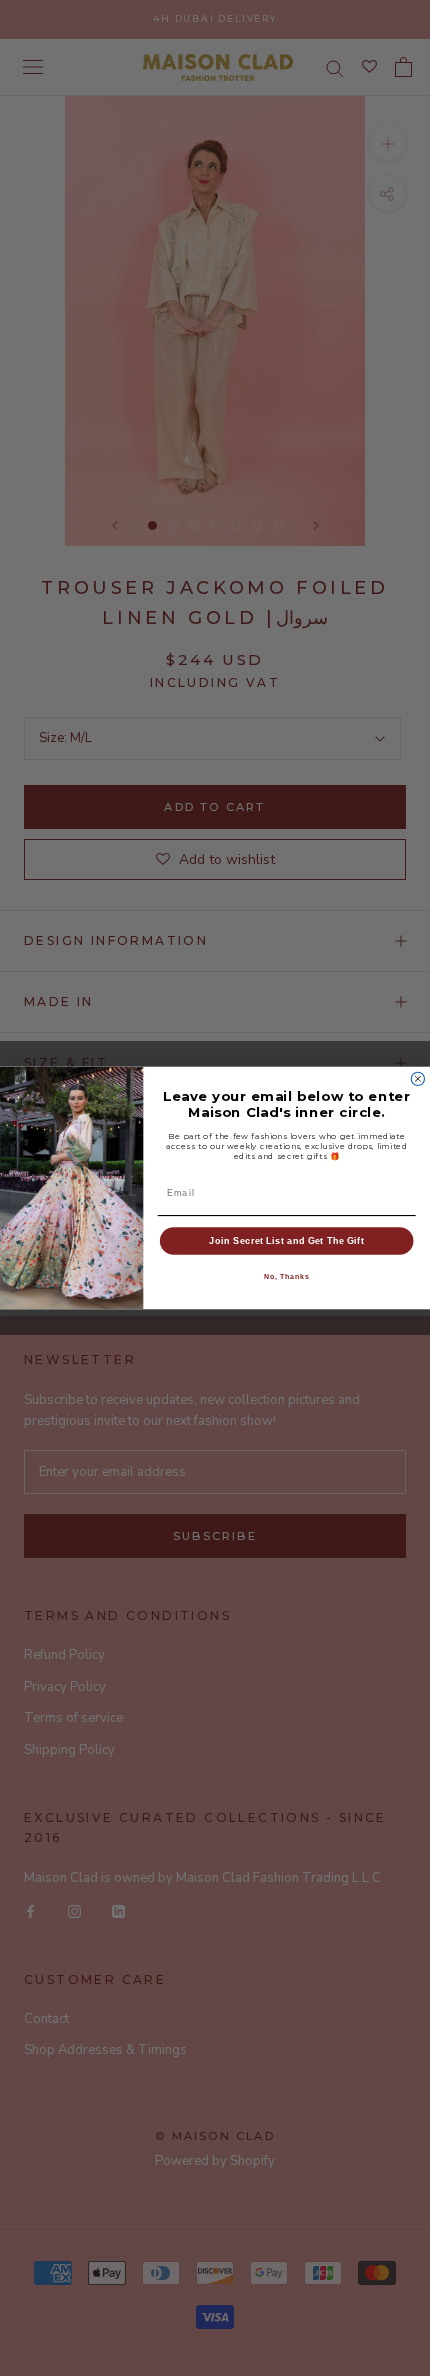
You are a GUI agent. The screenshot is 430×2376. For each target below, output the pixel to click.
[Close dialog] (417, 1078)
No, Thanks (287, 1277)
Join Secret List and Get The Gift (286, 1240)
